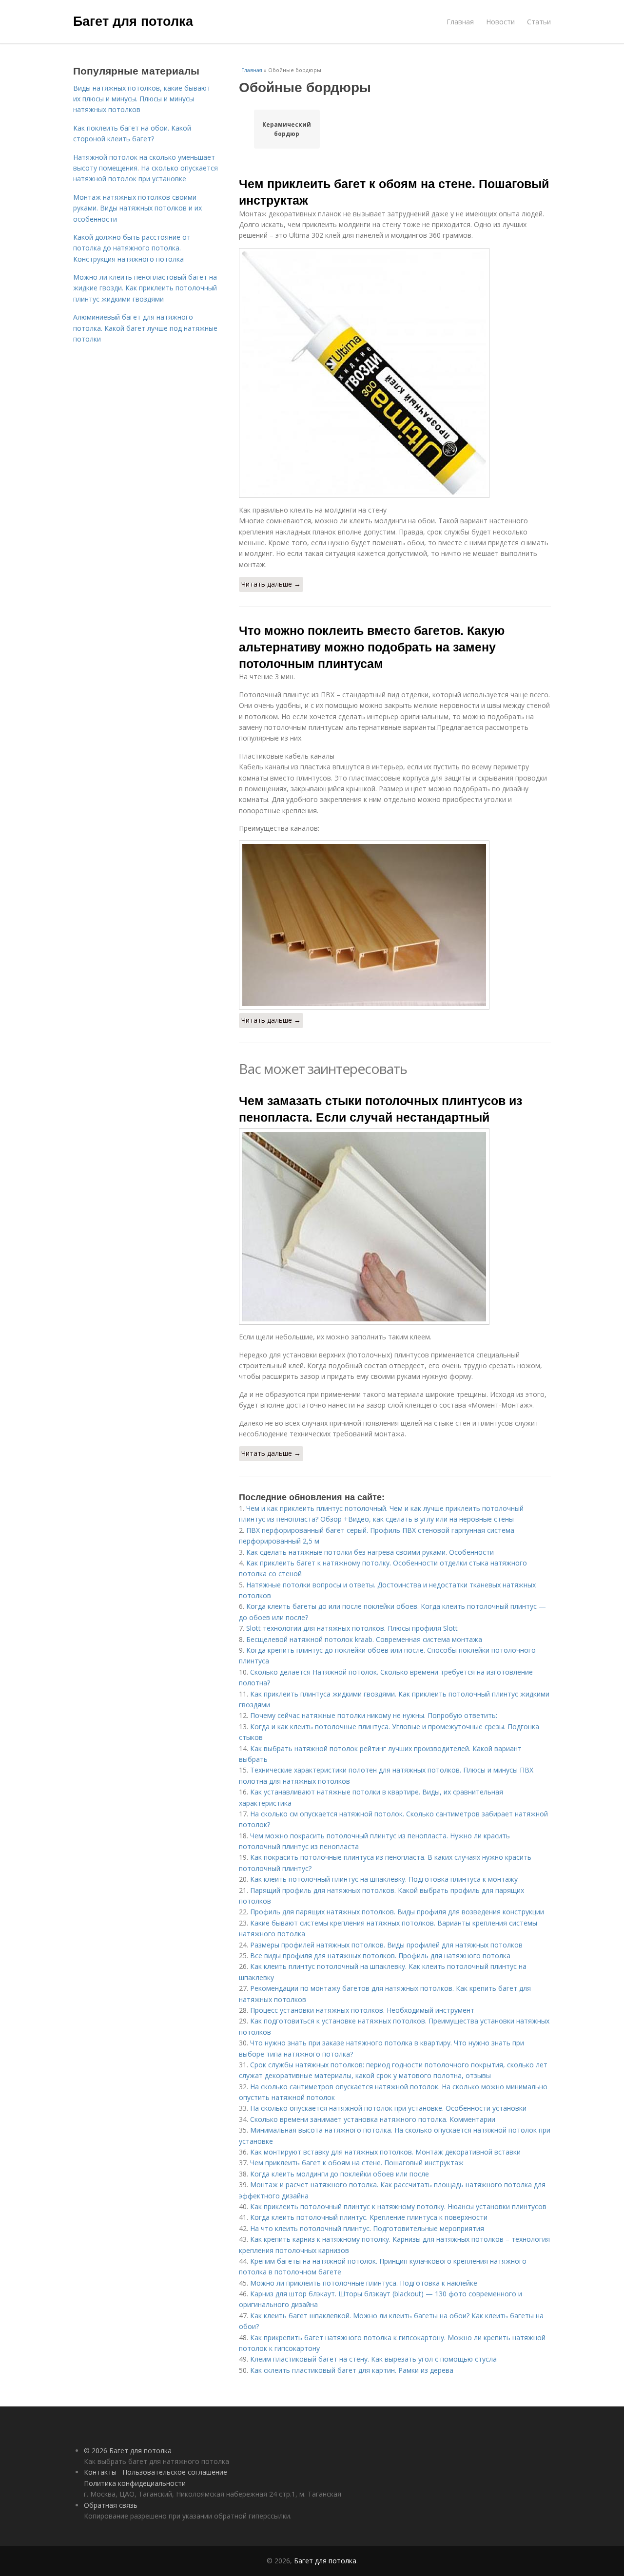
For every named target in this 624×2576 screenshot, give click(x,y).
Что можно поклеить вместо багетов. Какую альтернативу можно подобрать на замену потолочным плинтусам (372, 647)
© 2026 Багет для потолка (128, 2451)
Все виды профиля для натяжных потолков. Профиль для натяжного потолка (380, 1956)
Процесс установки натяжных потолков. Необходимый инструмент (362, 2010)
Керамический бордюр (287, 129)
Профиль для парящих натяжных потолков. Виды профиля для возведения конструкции (397, 1912)
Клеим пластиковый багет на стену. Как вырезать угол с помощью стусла (373, 2359)
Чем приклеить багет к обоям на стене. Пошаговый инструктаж (394, 191)
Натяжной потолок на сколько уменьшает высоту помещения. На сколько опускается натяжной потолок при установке (146, 168)
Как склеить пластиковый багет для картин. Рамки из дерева (352, 2370)
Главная (460, 22)
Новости (500, 22)
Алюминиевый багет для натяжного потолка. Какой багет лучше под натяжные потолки (145, 328)
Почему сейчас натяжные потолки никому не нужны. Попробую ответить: (374, 1715)
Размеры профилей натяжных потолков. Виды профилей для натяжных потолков (386, 1945)
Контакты (100, 2472)
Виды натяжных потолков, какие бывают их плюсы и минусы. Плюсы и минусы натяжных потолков (142, 99)
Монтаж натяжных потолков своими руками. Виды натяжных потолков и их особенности (137, 208)
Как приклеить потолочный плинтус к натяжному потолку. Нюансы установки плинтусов (398, 2206)
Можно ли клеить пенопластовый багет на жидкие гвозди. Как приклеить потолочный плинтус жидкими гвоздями (145, 288)
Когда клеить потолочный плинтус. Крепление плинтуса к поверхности (369, 2217)
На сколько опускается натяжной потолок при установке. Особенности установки (388, 2108)
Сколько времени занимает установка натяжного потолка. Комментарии (373, 2119)
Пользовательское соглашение (175, 2472)
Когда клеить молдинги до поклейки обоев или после (340, 2174)
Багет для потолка (133, 20)
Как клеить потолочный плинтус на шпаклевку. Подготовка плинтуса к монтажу (384, 1879)
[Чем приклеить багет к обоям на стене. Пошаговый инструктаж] (395, 373)
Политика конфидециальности (135, 2483)
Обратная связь (111, 2505)
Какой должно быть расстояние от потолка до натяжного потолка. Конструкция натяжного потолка (132, 248)
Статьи (539, 22)
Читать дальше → (271, 584)
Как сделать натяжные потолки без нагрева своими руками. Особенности (370, 1552)
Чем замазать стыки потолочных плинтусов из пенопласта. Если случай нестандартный (380, 1108)
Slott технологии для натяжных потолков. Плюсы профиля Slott (352, 1628)
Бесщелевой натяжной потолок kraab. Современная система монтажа (364, 1639)
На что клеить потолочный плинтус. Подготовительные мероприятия (367, 2228)
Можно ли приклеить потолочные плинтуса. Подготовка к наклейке (364, 2283)
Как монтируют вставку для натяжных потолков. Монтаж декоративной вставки (385, 2152)
